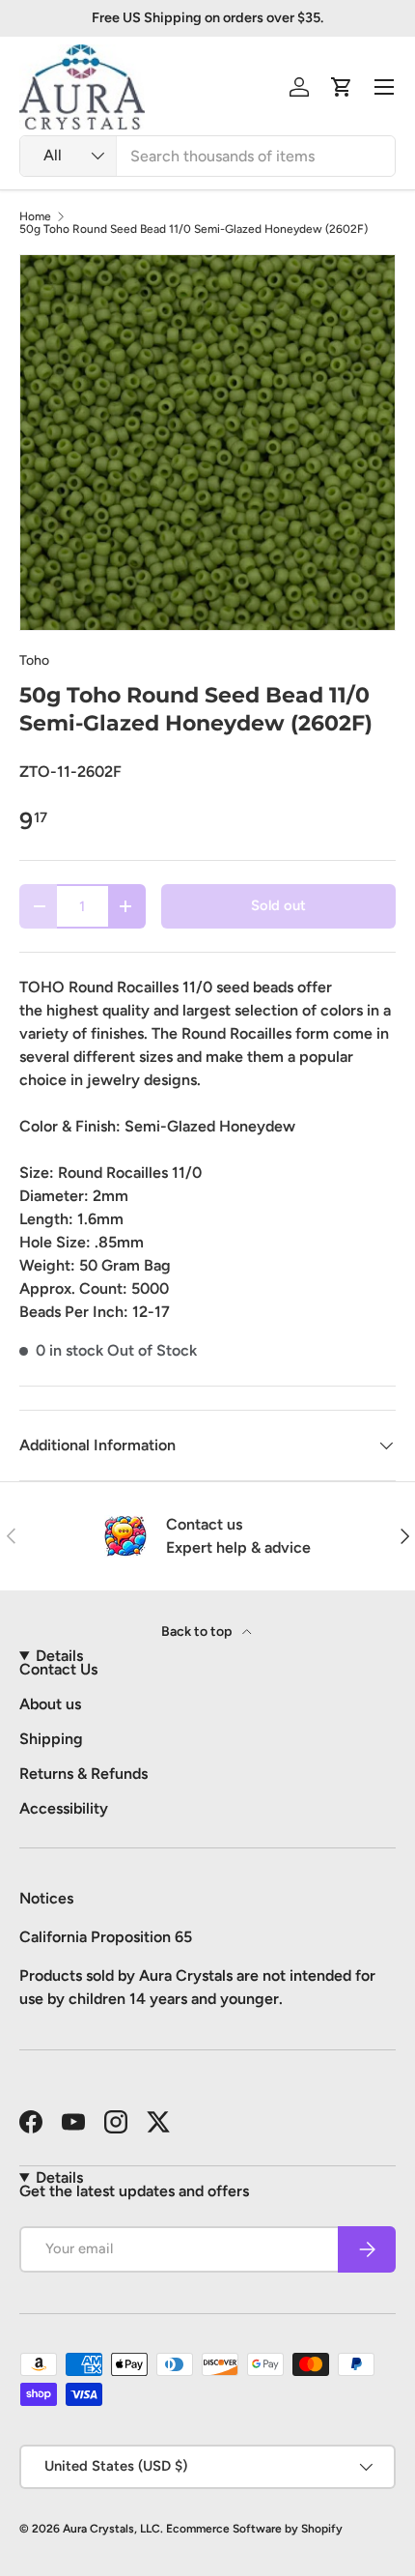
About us (50, 1704)
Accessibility (64, 1808)
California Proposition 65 (106, 1937)
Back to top (198, 1631)
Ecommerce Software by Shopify (254, 2529)
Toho (34, 660)
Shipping (51, 1739)
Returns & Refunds (83, 1774)
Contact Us (58, 1669)
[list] (207, 443)
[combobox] (207, 156)
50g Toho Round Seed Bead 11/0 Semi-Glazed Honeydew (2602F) (194, 229)
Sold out (278, 905)
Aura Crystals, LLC (111, 2529)
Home (35, 216)
